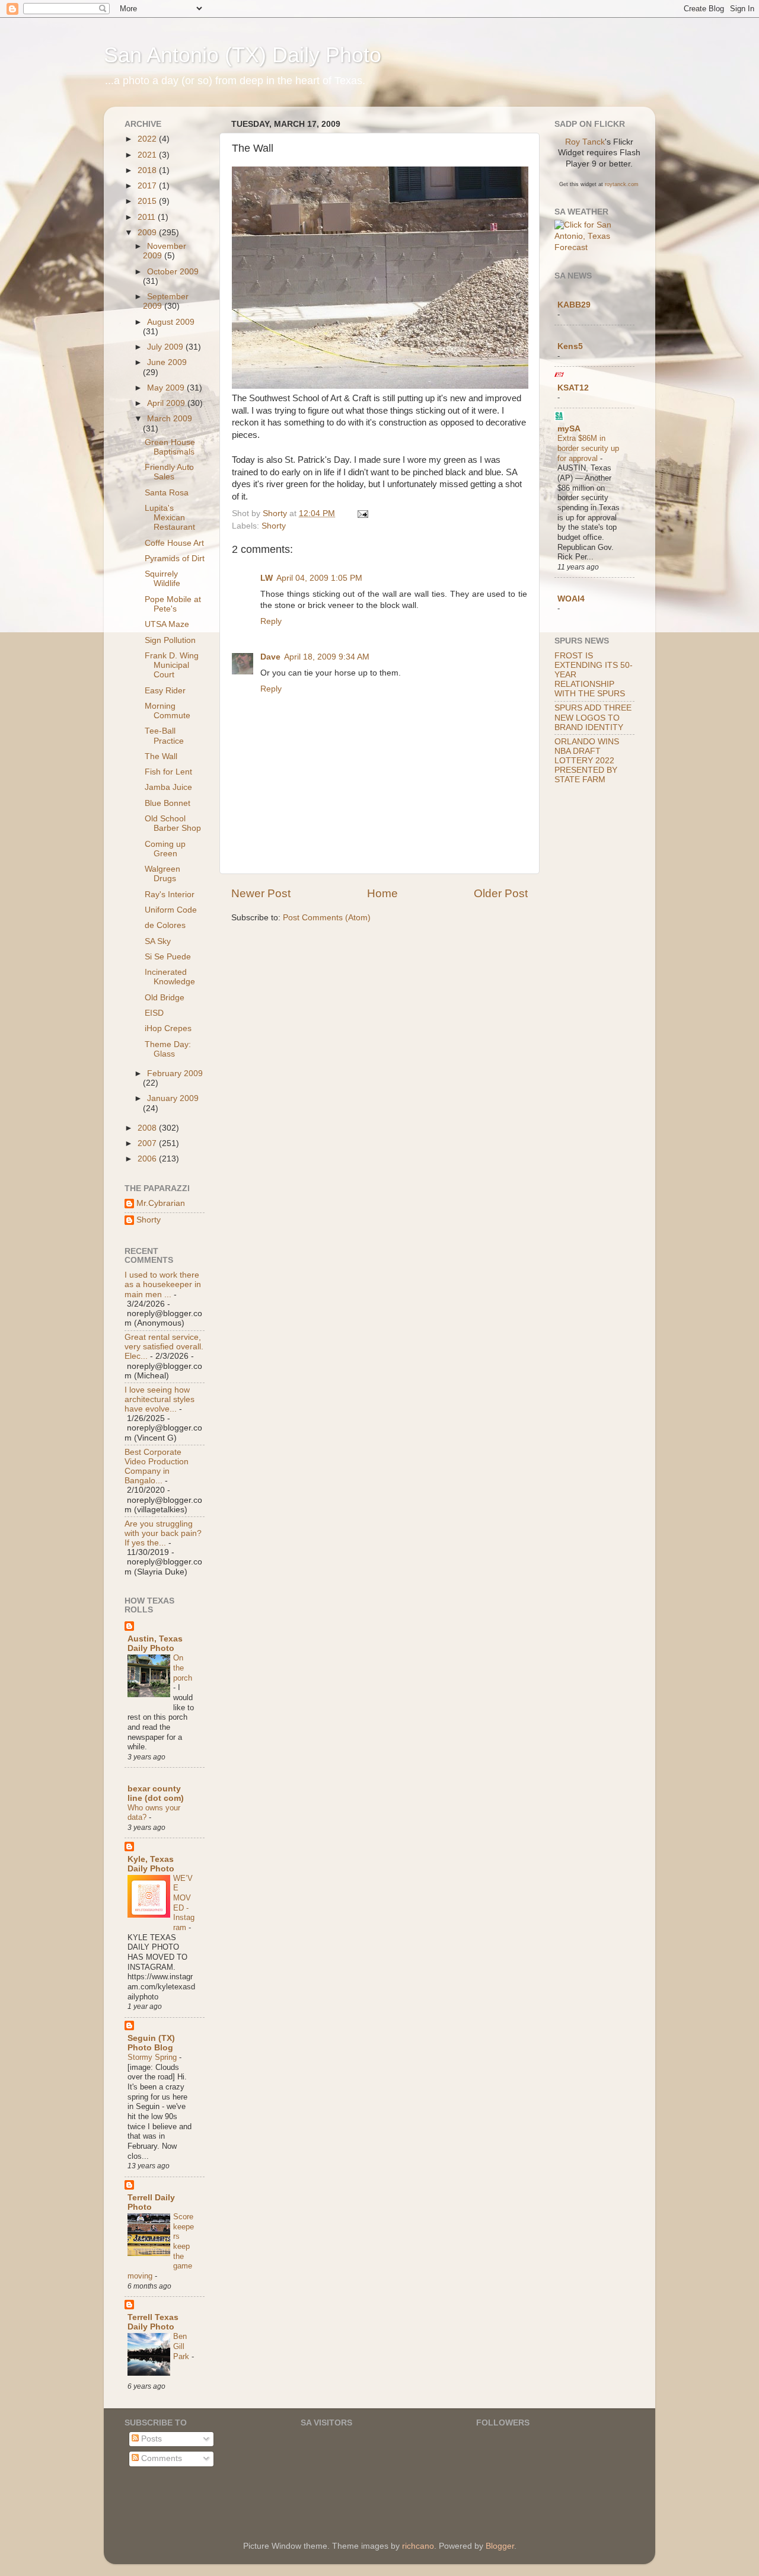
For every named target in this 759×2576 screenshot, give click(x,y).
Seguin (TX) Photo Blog (151, 2043)
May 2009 (167, 388)
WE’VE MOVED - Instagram (184, 1903)
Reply (271, 621)
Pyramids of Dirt (175, 559)
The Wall (161, 756)
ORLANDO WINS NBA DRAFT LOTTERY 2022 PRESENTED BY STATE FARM (587, 761)
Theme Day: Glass (168, 1049)
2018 (148, 170)
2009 (148, 233)
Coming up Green (165, 849)
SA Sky (158, 941)
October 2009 (173, 272)
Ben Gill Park (182, 2346)
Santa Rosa (167, 493)
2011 (148, 217)
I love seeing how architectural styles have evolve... (160, 1399)
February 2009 (175, 1073)
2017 (148, 186)
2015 (148, 201)
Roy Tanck (585, 142)
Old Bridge (165, 998)
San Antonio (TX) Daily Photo (243, 55)
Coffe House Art (174, 543)
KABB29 (574, 305)
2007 (148, 1143)
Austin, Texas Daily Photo (155, 1644)
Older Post (501, 893)
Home (382, 893)
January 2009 (173, 1098)
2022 (148, 139)
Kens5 (570, 346)
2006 (148, 1159)
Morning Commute (168, 711)
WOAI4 (571, 599)
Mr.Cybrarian (161, 1203)
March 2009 (170, 419)
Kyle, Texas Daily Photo (151, 1864)
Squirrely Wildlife (162, 579)
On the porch (183, 1668)
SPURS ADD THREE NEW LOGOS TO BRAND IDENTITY (593, 717)
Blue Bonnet (168, 803)
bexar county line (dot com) (156, 1793)
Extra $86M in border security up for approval (588, 448)
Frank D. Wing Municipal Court (172, 665)
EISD (154, 1013)
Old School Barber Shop (173, 823)
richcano (418, 2546)
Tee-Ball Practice (164, 736)
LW (267, 578)
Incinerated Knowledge (170, 977)
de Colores (165, 925)
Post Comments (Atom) (327, 918)
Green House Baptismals (170, 447)
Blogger (500, 2546)
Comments (160, 2458)
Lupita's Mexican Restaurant (170, 518)
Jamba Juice (168, 787)
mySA (569, 429)
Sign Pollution (170, 640)
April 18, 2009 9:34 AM (327, 657)
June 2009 (167, 362)
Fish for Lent (168, 772)
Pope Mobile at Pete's (173, 604)
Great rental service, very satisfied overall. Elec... (164, 1347)
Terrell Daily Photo (151, 2202)
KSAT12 (573, 388)
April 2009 (167, 403)
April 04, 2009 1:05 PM (319, 578)
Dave (270, 657)
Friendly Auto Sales (169, 472)
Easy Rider (165, 691)
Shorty (274, 526)
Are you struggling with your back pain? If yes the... (163, 1533)
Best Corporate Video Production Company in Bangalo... (157, 1467)
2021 (148, 155)
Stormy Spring (153, 2057)
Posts (150, 2439)
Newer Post (261, 893)
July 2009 (166, 347)
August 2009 (171, 322)
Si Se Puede (168, 957)
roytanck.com (622, 184)
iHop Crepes (168, 1028)
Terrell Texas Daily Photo (153, 2322)
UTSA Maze (167, 624)
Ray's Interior (170, 895)
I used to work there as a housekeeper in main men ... (163, 1284)
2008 (148, 1128)
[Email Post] (362, 513)
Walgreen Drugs (162, 874)
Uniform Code (171, 910)
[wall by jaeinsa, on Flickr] (380, 386)
